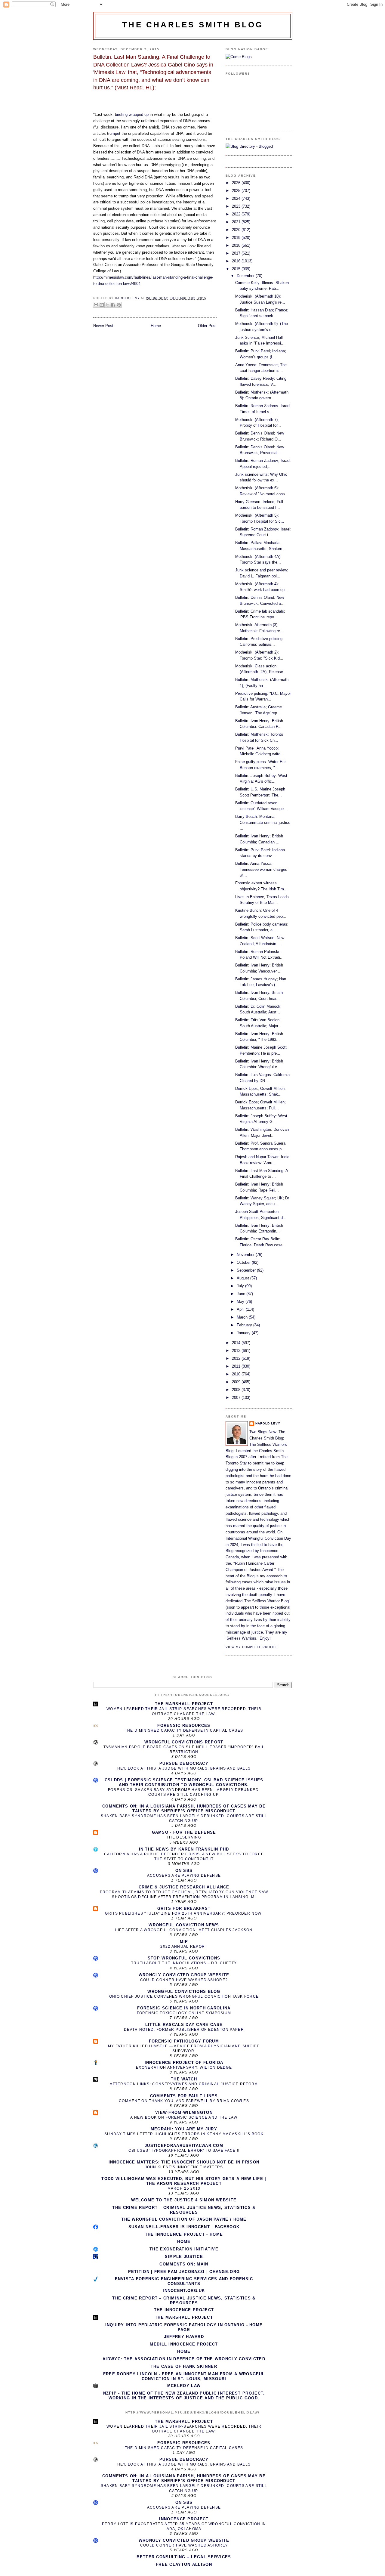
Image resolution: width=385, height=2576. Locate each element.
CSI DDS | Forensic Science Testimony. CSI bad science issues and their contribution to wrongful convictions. (184, 1782)
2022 (237, 214)
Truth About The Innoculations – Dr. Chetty (184, 1963)
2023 (237, 206)
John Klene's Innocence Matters (184, 2167)
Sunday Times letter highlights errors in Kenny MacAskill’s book (184, 2134)
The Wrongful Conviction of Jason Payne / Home (184, 2219)
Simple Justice (184, 2257)
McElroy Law (184, 2386)
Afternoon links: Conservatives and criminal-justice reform (184, 2084)
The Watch (184, 2079)
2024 (237, 198)
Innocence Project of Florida (184, 2063)
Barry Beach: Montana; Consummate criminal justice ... (263, 822)
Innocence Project (184, 2519)
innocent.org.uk (184, 2291)
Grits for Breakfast (184, 1908)
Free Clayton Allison (184, 2564)
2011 (237, 1366)
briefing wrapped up (132, 114)
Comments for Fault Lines (184, 2096)
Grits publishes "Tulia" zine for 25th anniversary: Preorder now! (184, 1913)
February (245, 1325)
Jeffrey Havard (184, 2337)
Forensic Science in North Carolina (184, 2008)
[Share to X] (107, 305)
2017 (237, 253)
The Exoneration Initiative (184, 2249)
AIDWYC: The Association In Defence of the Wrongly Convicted (184, 2359)
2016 (237, 261)
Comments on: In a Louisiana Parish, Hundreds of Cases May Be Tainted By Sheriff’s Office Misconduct (184, 1809)
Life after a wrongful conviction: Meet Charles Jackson (184, 1930)
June (242, 1294)
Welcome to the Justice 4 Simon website (184, 2200)
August (243, 1278)
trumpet (114, 133)
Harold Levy (268, 1423)
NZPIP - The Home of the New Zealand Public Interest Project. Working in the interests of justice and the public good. (184, 2396)
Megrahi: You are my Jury (184, 2129)
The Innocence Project (184, 2310)
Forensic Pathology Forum (184, 2041)
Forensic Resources (184, 1726)
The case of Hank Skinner (184, 2366)
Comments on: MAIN (184, 2264)
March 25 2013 (184, 2188)
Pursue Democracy (184, 1763)
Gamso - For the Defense (184, 1832)
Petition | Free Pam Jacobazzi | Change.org (184, 2272)
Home (156, 326)
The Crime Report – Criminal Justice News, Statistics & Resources (184, 2210)
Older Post (207, 326)
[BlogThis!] (102, 305)
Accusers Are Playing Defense (184, 1876)
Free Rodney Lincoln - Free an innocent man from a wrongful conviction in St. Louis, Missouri (184, 2376)
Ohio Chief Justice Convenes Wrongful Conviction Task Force (184, 1996)
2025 (237, 191)
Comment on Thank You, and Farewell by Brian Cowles (184, 2101)
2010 (237, 1374)
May (241, 1302)
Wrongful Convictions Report (184, 1742)
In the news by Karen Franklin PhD (184, 1849)
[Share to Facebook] (113, 305)
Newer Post (103, 326)
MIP (184, 1942)
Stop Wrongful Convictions (184, 1958)
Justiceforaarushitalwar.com (184, 2146)
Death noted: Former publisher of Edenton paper (184, 2030)
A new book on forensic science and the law (184, 2117)
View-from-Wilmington (184, 2112)
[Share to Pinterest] (119, 305)
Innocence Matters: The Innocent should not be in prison (184, 2162)
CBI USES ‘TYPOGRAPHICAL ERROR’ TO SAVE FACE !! (184, 2151)
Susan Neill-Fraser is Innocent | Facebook (184, 2227)
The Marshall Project (184, 1704)
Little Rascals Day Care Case (184, 2025)
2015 (237, 269)
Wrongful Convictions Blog (184, 1992)
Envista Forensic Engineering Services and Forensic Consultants (184, 2281)
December (246, 276)
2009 (237, 1382)
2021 (237, 222)
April (241, 1309)
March (243, 1317)
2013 (237, 1351)
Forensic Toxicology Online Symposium (184, 2013)
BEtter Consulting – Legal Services (184, 2557)
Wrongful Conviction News (184, 1925)
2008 (237, 1390)
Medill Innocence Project (184, 2344)
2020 (237, 230)
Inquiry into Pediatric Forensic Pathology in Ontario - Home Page (184, 2327)
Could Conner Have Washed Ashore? (184, 1980)
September (247, 1270)
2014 (237, 1343)
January (244, 1333)
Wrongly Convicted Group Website (184, 1975)
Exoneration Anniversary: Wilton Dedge (184, 2067)
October (244, 1262)
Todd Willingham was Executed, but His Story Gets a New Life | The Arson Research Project (184, 2181)
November (246, 1255)
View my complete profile (252, 1647)
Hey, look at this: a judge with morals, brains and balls (184, 1768)
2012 (237, 1358)
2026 (237, 183)
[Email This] (96, 305)
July (241, 1286)
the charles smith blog (193, 25)
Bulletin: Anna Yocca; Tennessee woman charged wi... (261, 869)
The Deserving (184, 1837)
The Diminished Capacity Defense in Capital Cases (184, 1730)
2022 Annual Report (184, 1947)
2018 (237, 245)
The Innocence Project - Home (184, 2234)
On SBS (184, 1871)
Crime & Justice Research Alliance (184, 1887)
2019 (237, 238)
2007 (237, 1398)
